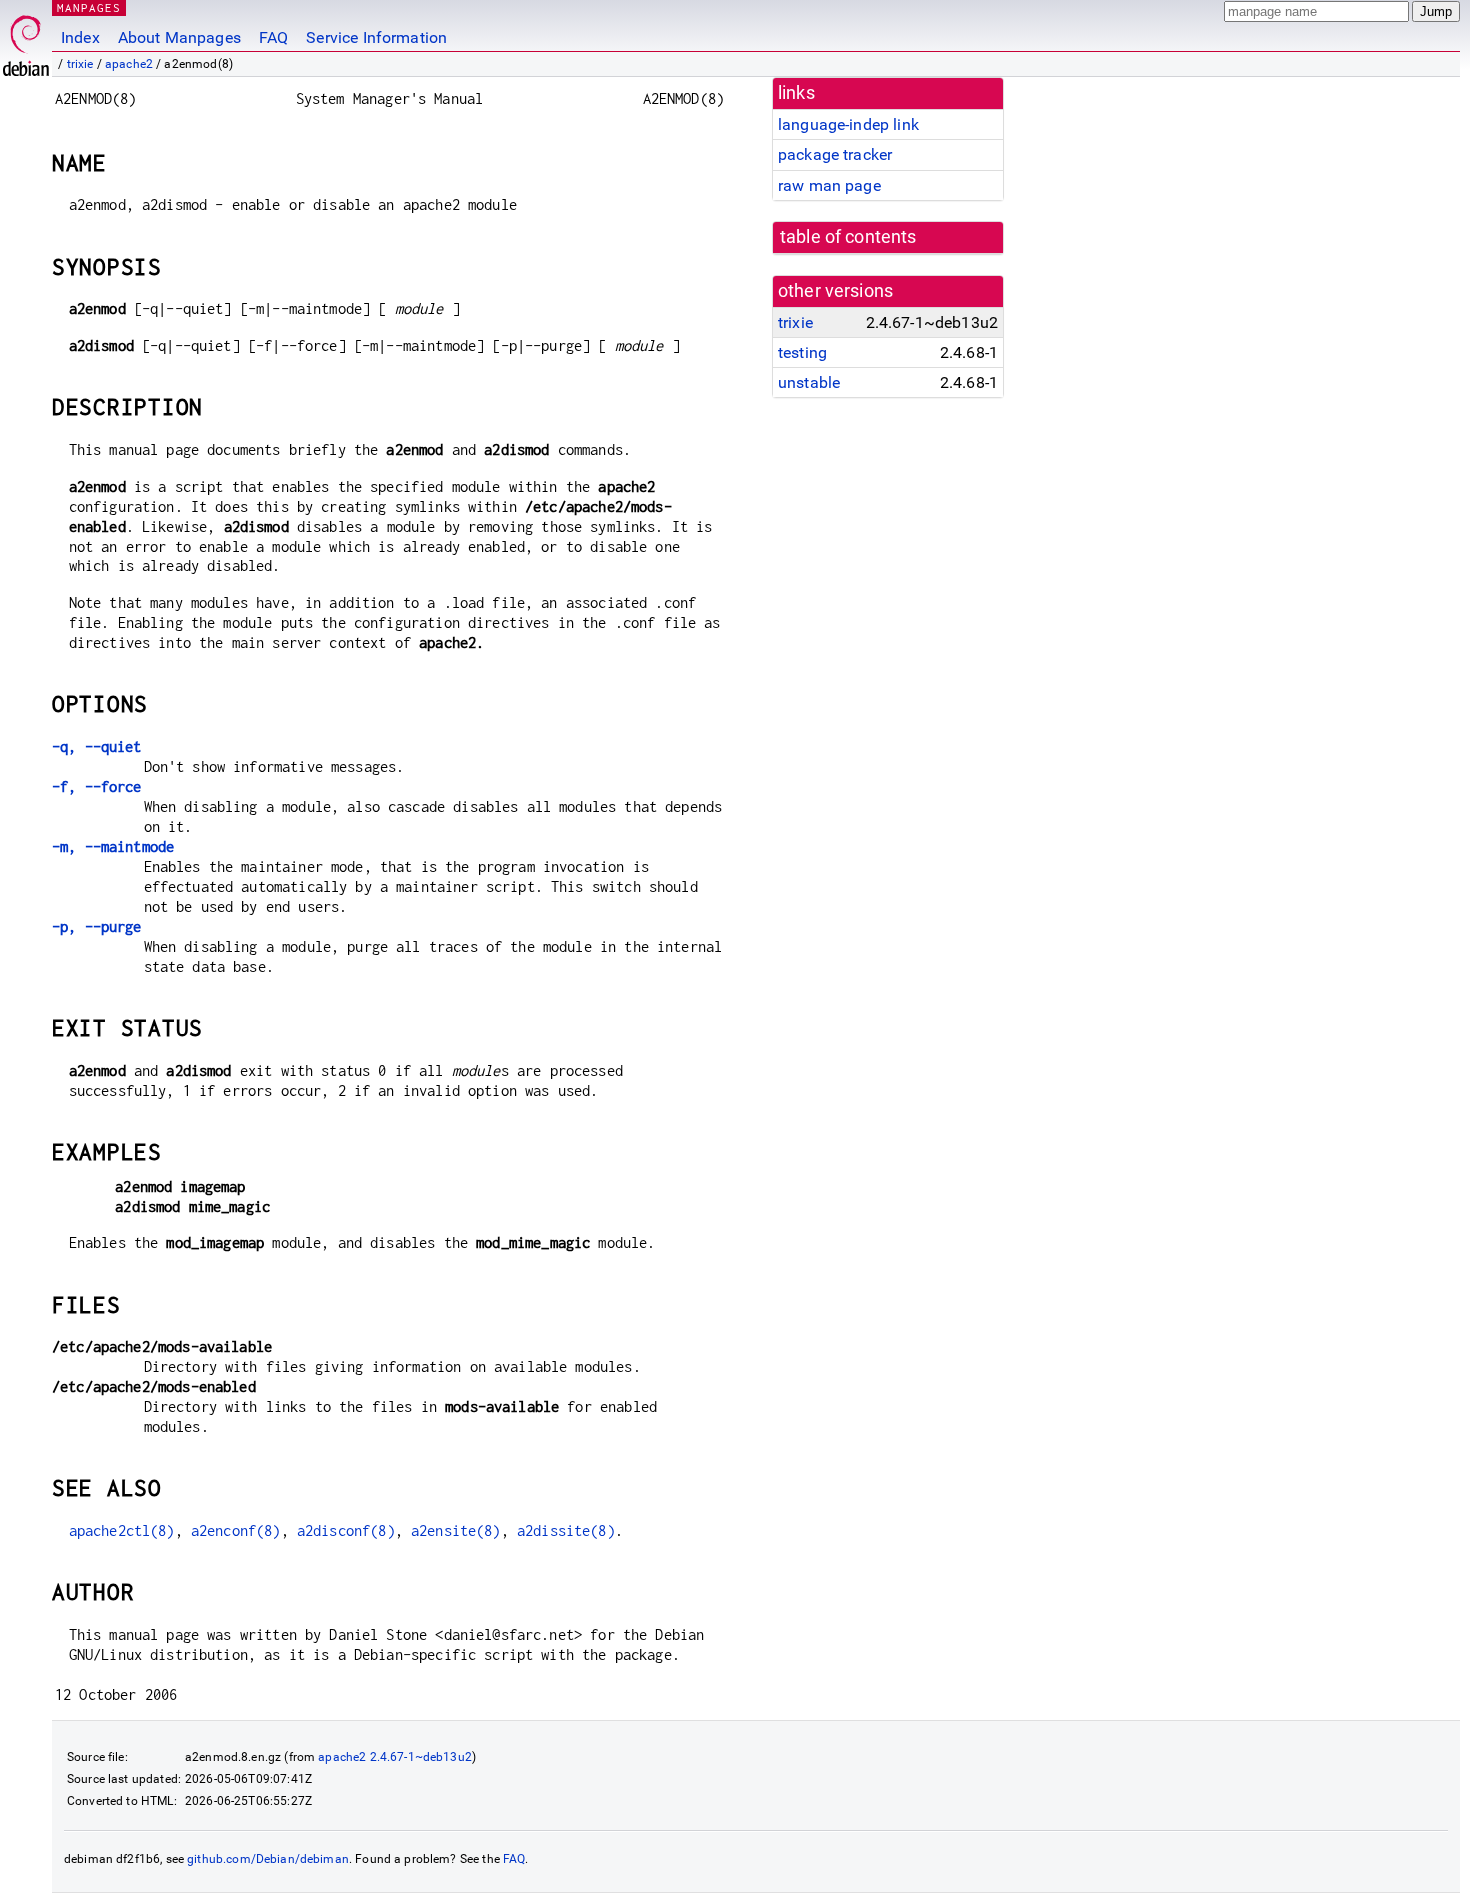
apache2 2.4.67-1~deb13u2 (395, 1757)
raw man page (829, 185)
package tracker (835, 154)
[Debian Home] (26, 40)
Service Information (376, 37)
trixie (80, 64)
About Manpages (179, 37)
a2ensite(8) (456, 1530)
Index (80, 37)
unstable (809, 382)
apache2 (129, 64)
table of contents (848, 237)
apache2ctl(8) (122, 1530)
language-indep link (848, 124)
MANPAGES (89, 7)
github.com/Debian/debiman (268, 1859)
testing (802, 352)
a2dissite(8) (566, 1530)
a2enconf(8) (236, 1530)
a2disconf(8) (346, 1530)
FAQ (273, 37)
